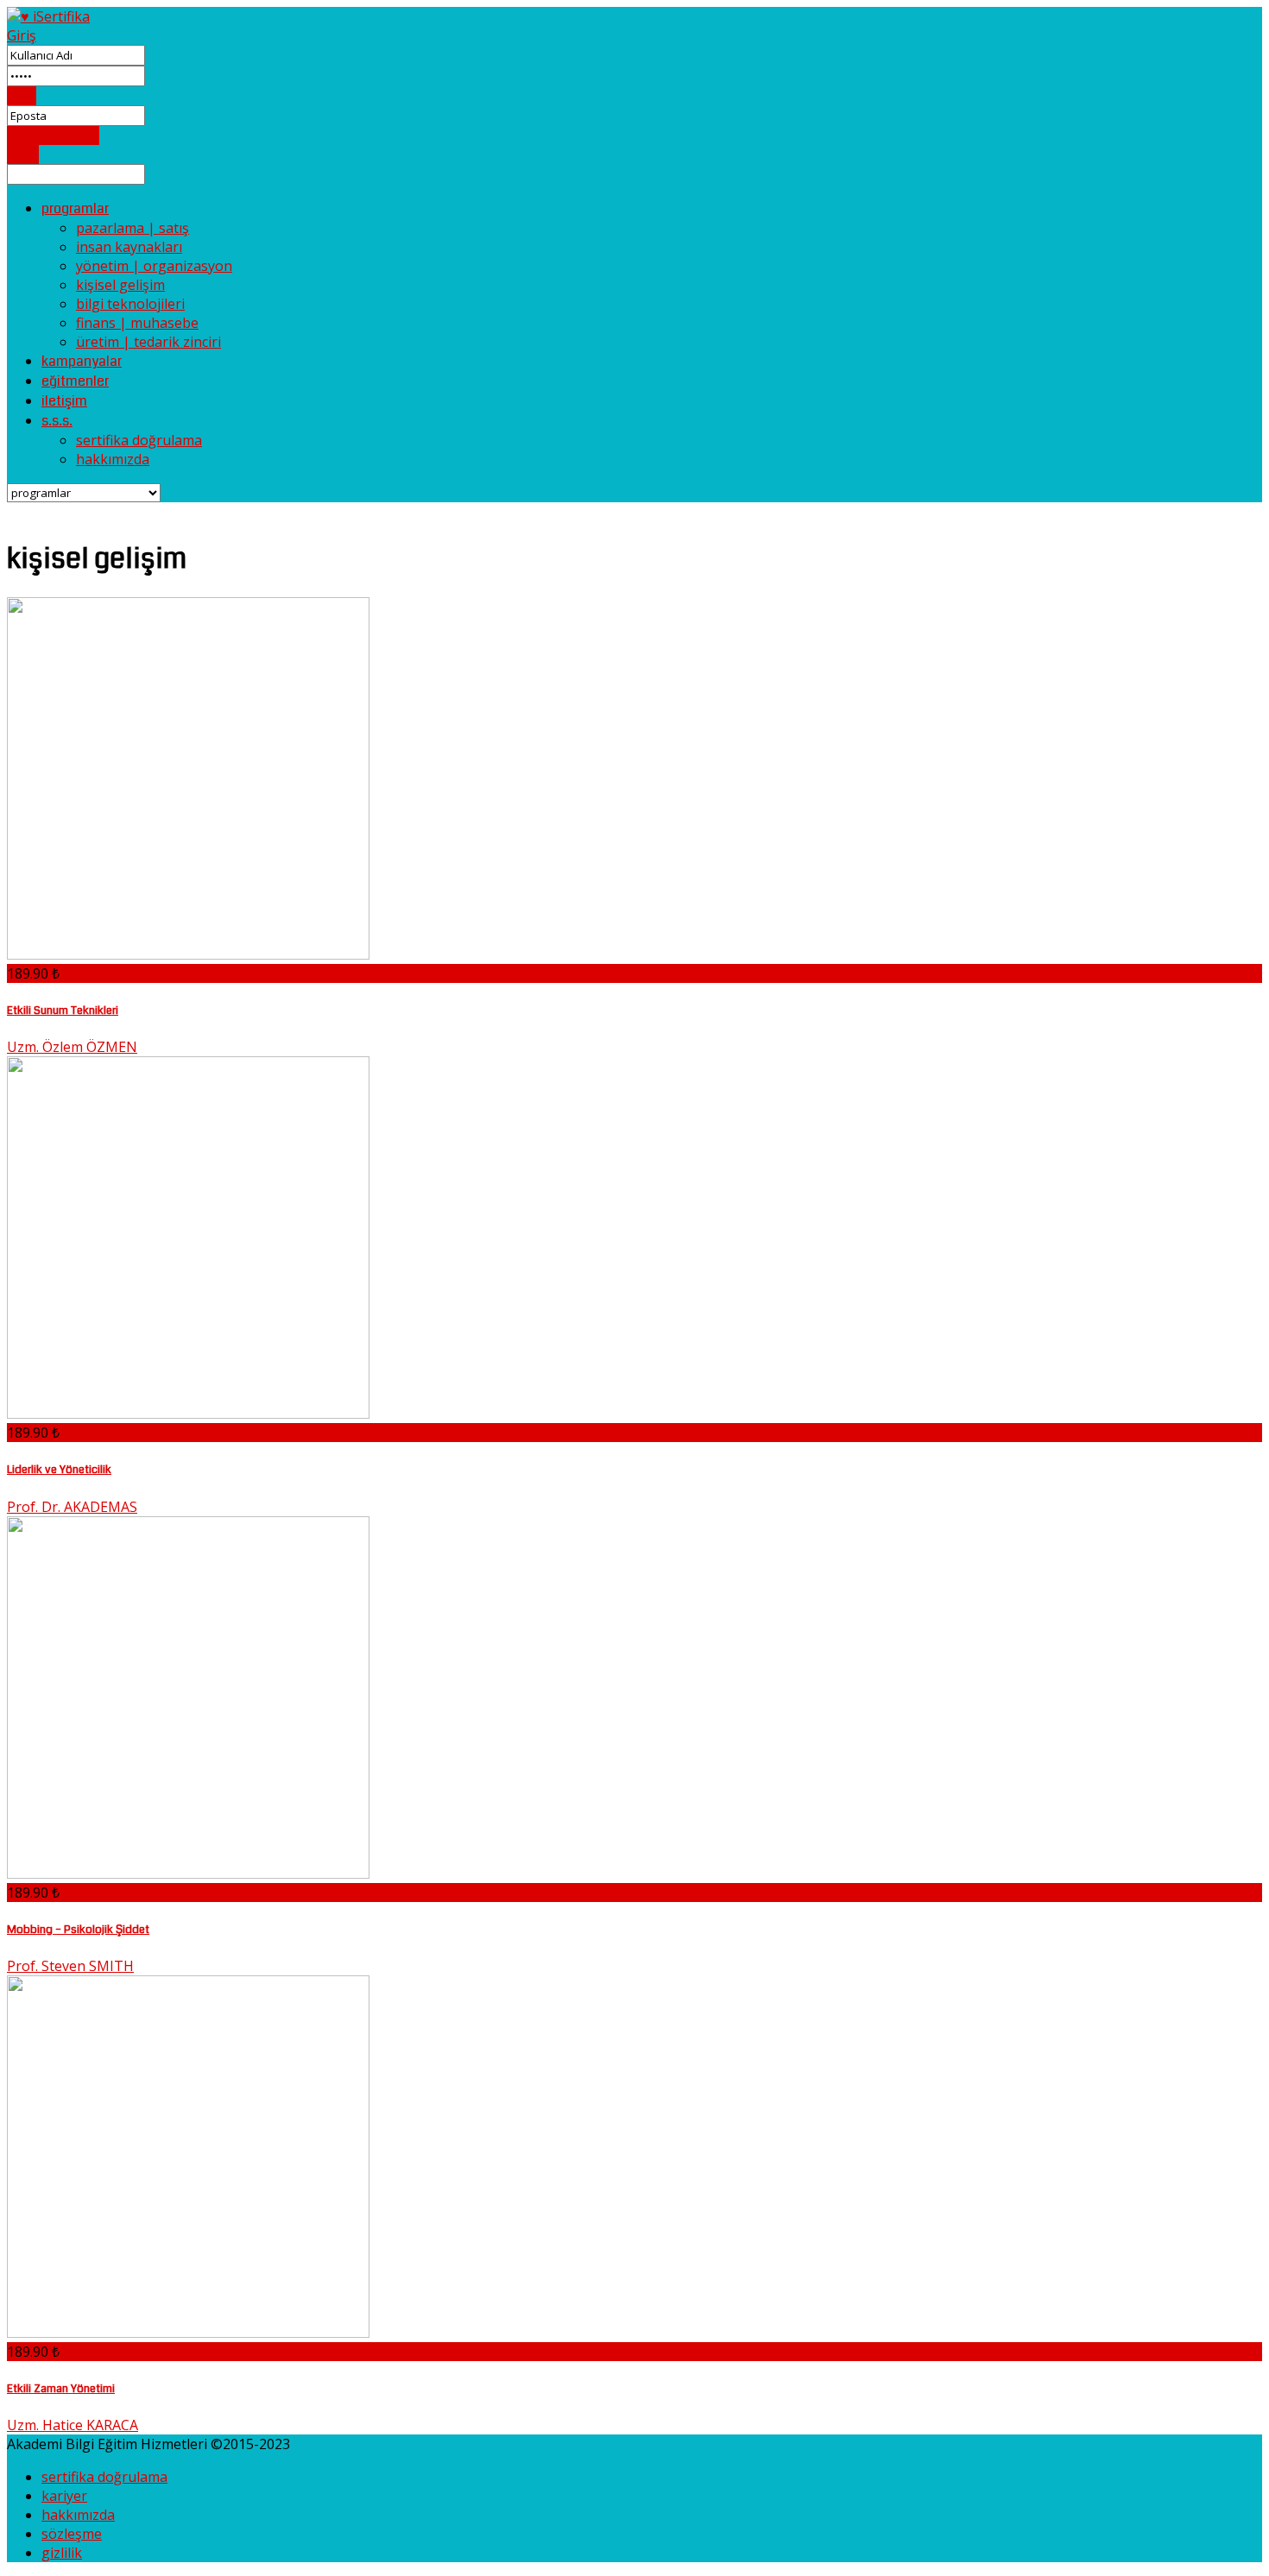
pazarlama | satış (133, 228)
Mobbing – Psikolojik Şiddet (78, 1929)
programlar (75, 208)
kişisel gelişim (120, 285)
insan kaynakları (129, 247)
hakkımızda (113, 459)
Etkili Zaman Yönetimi (61, 2388)
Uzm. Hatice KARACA (73, 2425)
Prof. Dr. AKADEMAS (72, 1507)
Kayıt (23, 154)
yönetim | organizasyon (154, 266)
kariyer (64, 2496)
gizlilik (62, 2553)
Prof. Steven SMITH (70, 1966)
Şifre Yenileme (53, 135)
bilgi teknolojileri (130, 304)
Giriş (22, 35)
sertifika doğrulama (139, 440)
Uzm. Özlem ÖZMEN (72, 1047)
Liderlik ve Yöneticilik (59, 1469)
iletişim (64, 401)
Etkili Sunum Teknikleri (63, 1010)
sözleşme (72, 2534)
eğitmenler (75, 381)
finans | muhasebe (137, 323)
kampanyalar (82, 361)
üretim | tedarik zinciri (148, 342)
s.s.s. (57, 421)
